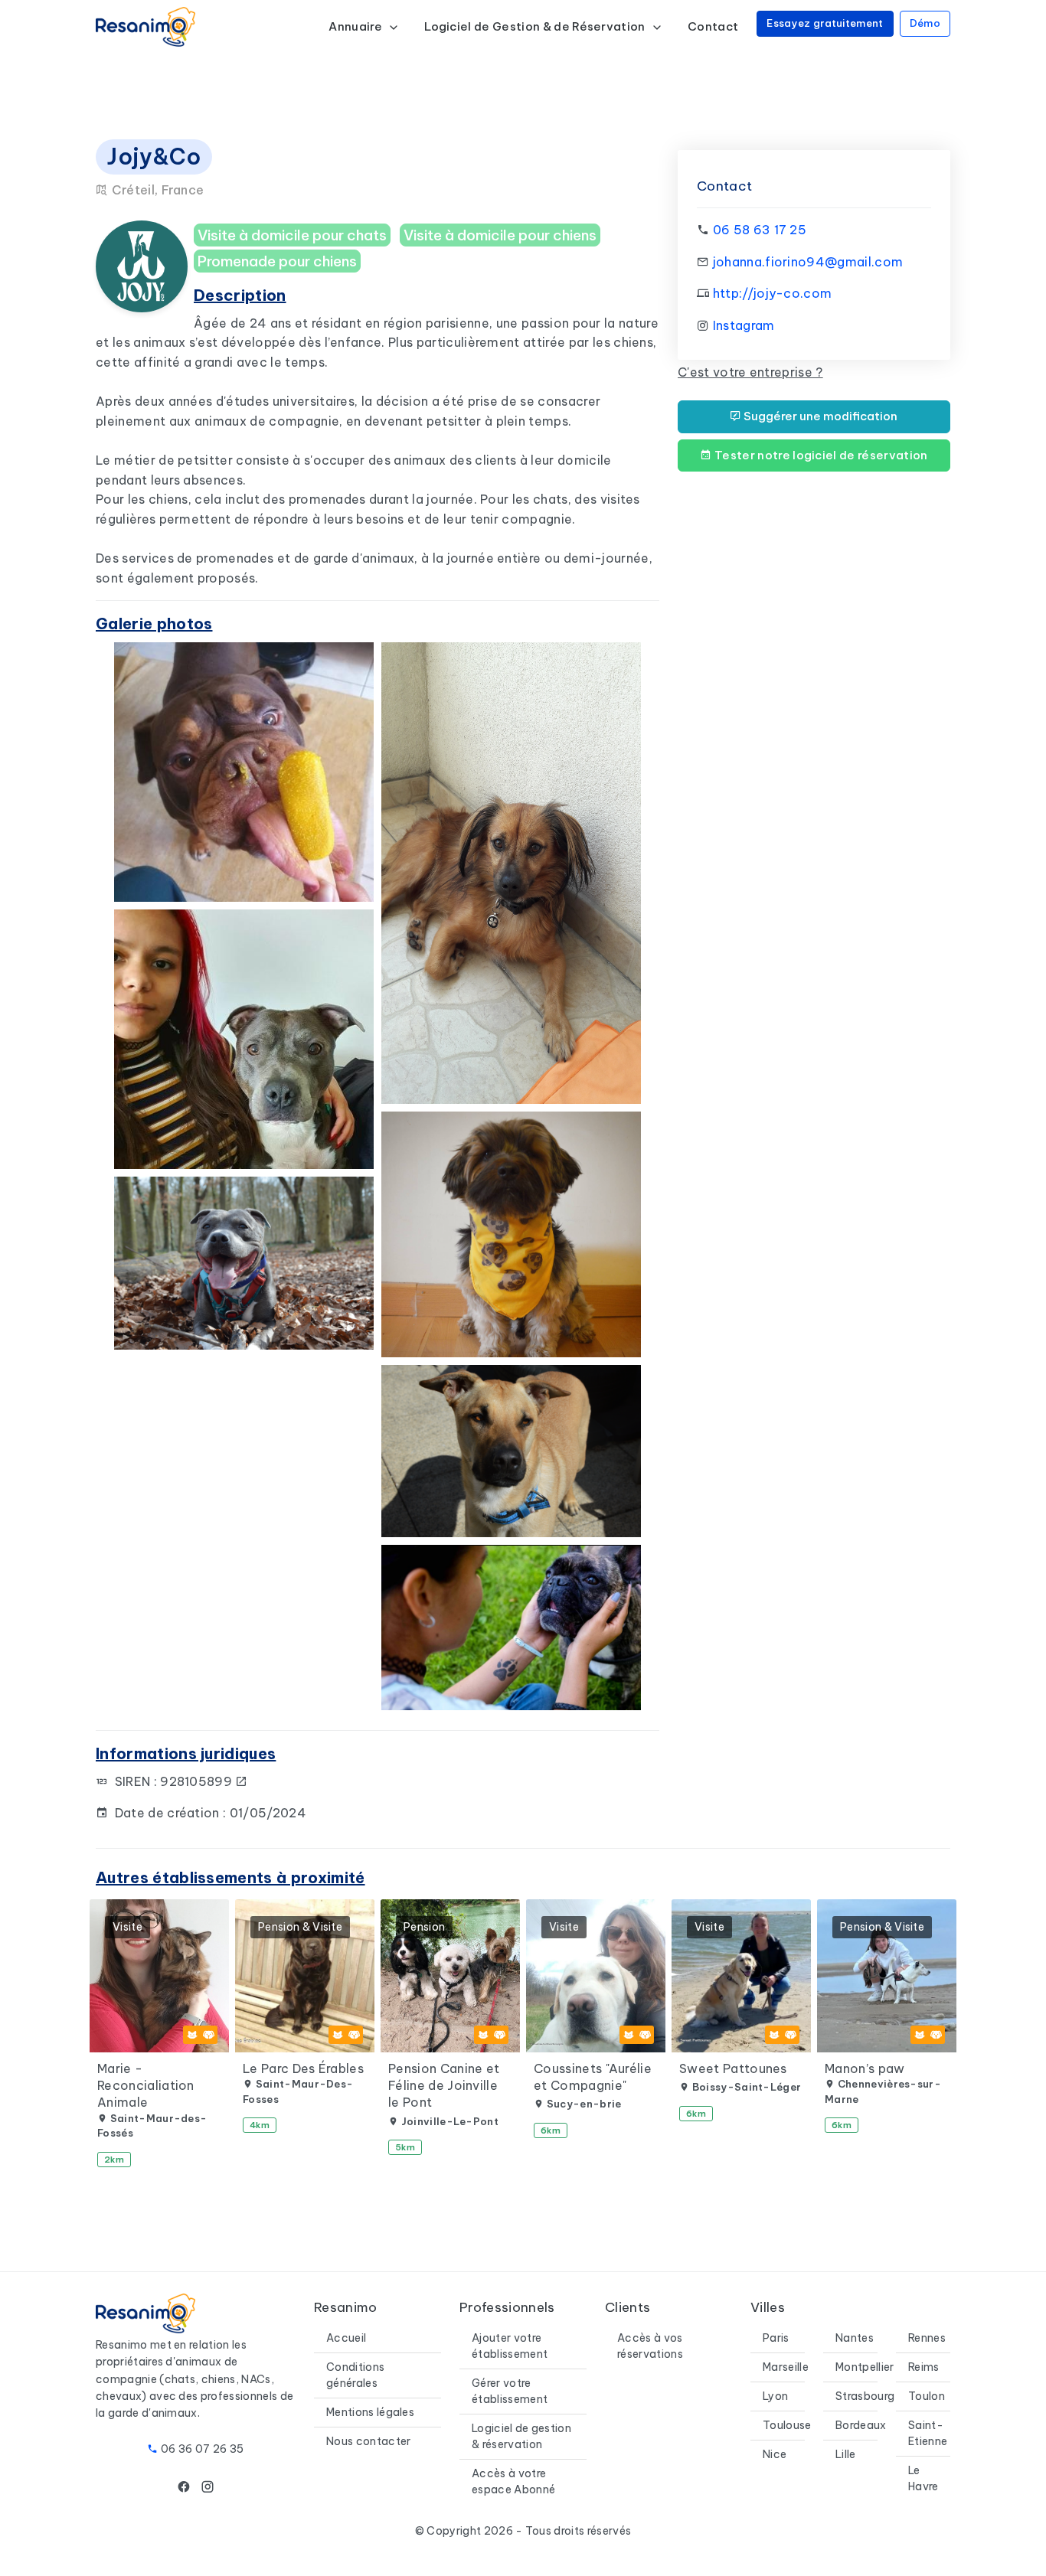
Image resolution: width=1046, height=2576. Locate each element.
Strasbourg (865, 2396)
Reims (924, 2367)
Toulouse (787, 2425)
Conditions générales (355, 2375)
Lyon (775, 2396)
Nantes (855, 2338)
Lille (846, 2454)
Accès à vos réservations (650, 2346)
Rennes (927, 2338)
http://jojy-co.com (773, 293)
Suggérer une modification (819, 416)
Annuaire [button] (356, 26)
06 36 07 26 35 (202, 2449)
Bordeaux (861, 2425)
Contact (713, 26)
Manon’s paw (865, 2068)
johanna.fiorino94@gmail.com (808, 262)
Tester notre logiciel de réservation (820, 455)
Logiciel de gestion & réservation (521, 2436)
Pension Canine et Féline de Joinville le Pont (444, 2086)
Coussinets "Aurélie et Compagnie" (593, 2077)
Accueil (346, 2338)
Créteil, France (156, 190)
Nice (775, 2454)
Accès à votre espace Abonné (513, 2481)
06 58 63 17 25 (760, 230)
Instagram (744, 325)
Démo (925, 23)
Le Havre (923, 2478)
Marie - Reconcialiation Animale (146, 2086)
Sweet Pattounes (733, 2068)
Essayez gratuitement (825, 23)
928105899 (198, 1781)
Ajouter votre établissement (510, 2346)
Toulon (927, 2396)
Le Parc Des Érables (303, 2068)
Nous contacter (368, 2441)
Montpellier (865, 2367)
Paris (776, 2338)
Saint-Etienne (928, 2433)
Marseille (786, 2367)
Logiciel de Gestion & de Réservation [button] (536, 26)
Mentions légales (370, 2412)
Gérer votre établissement (510, 2391)
